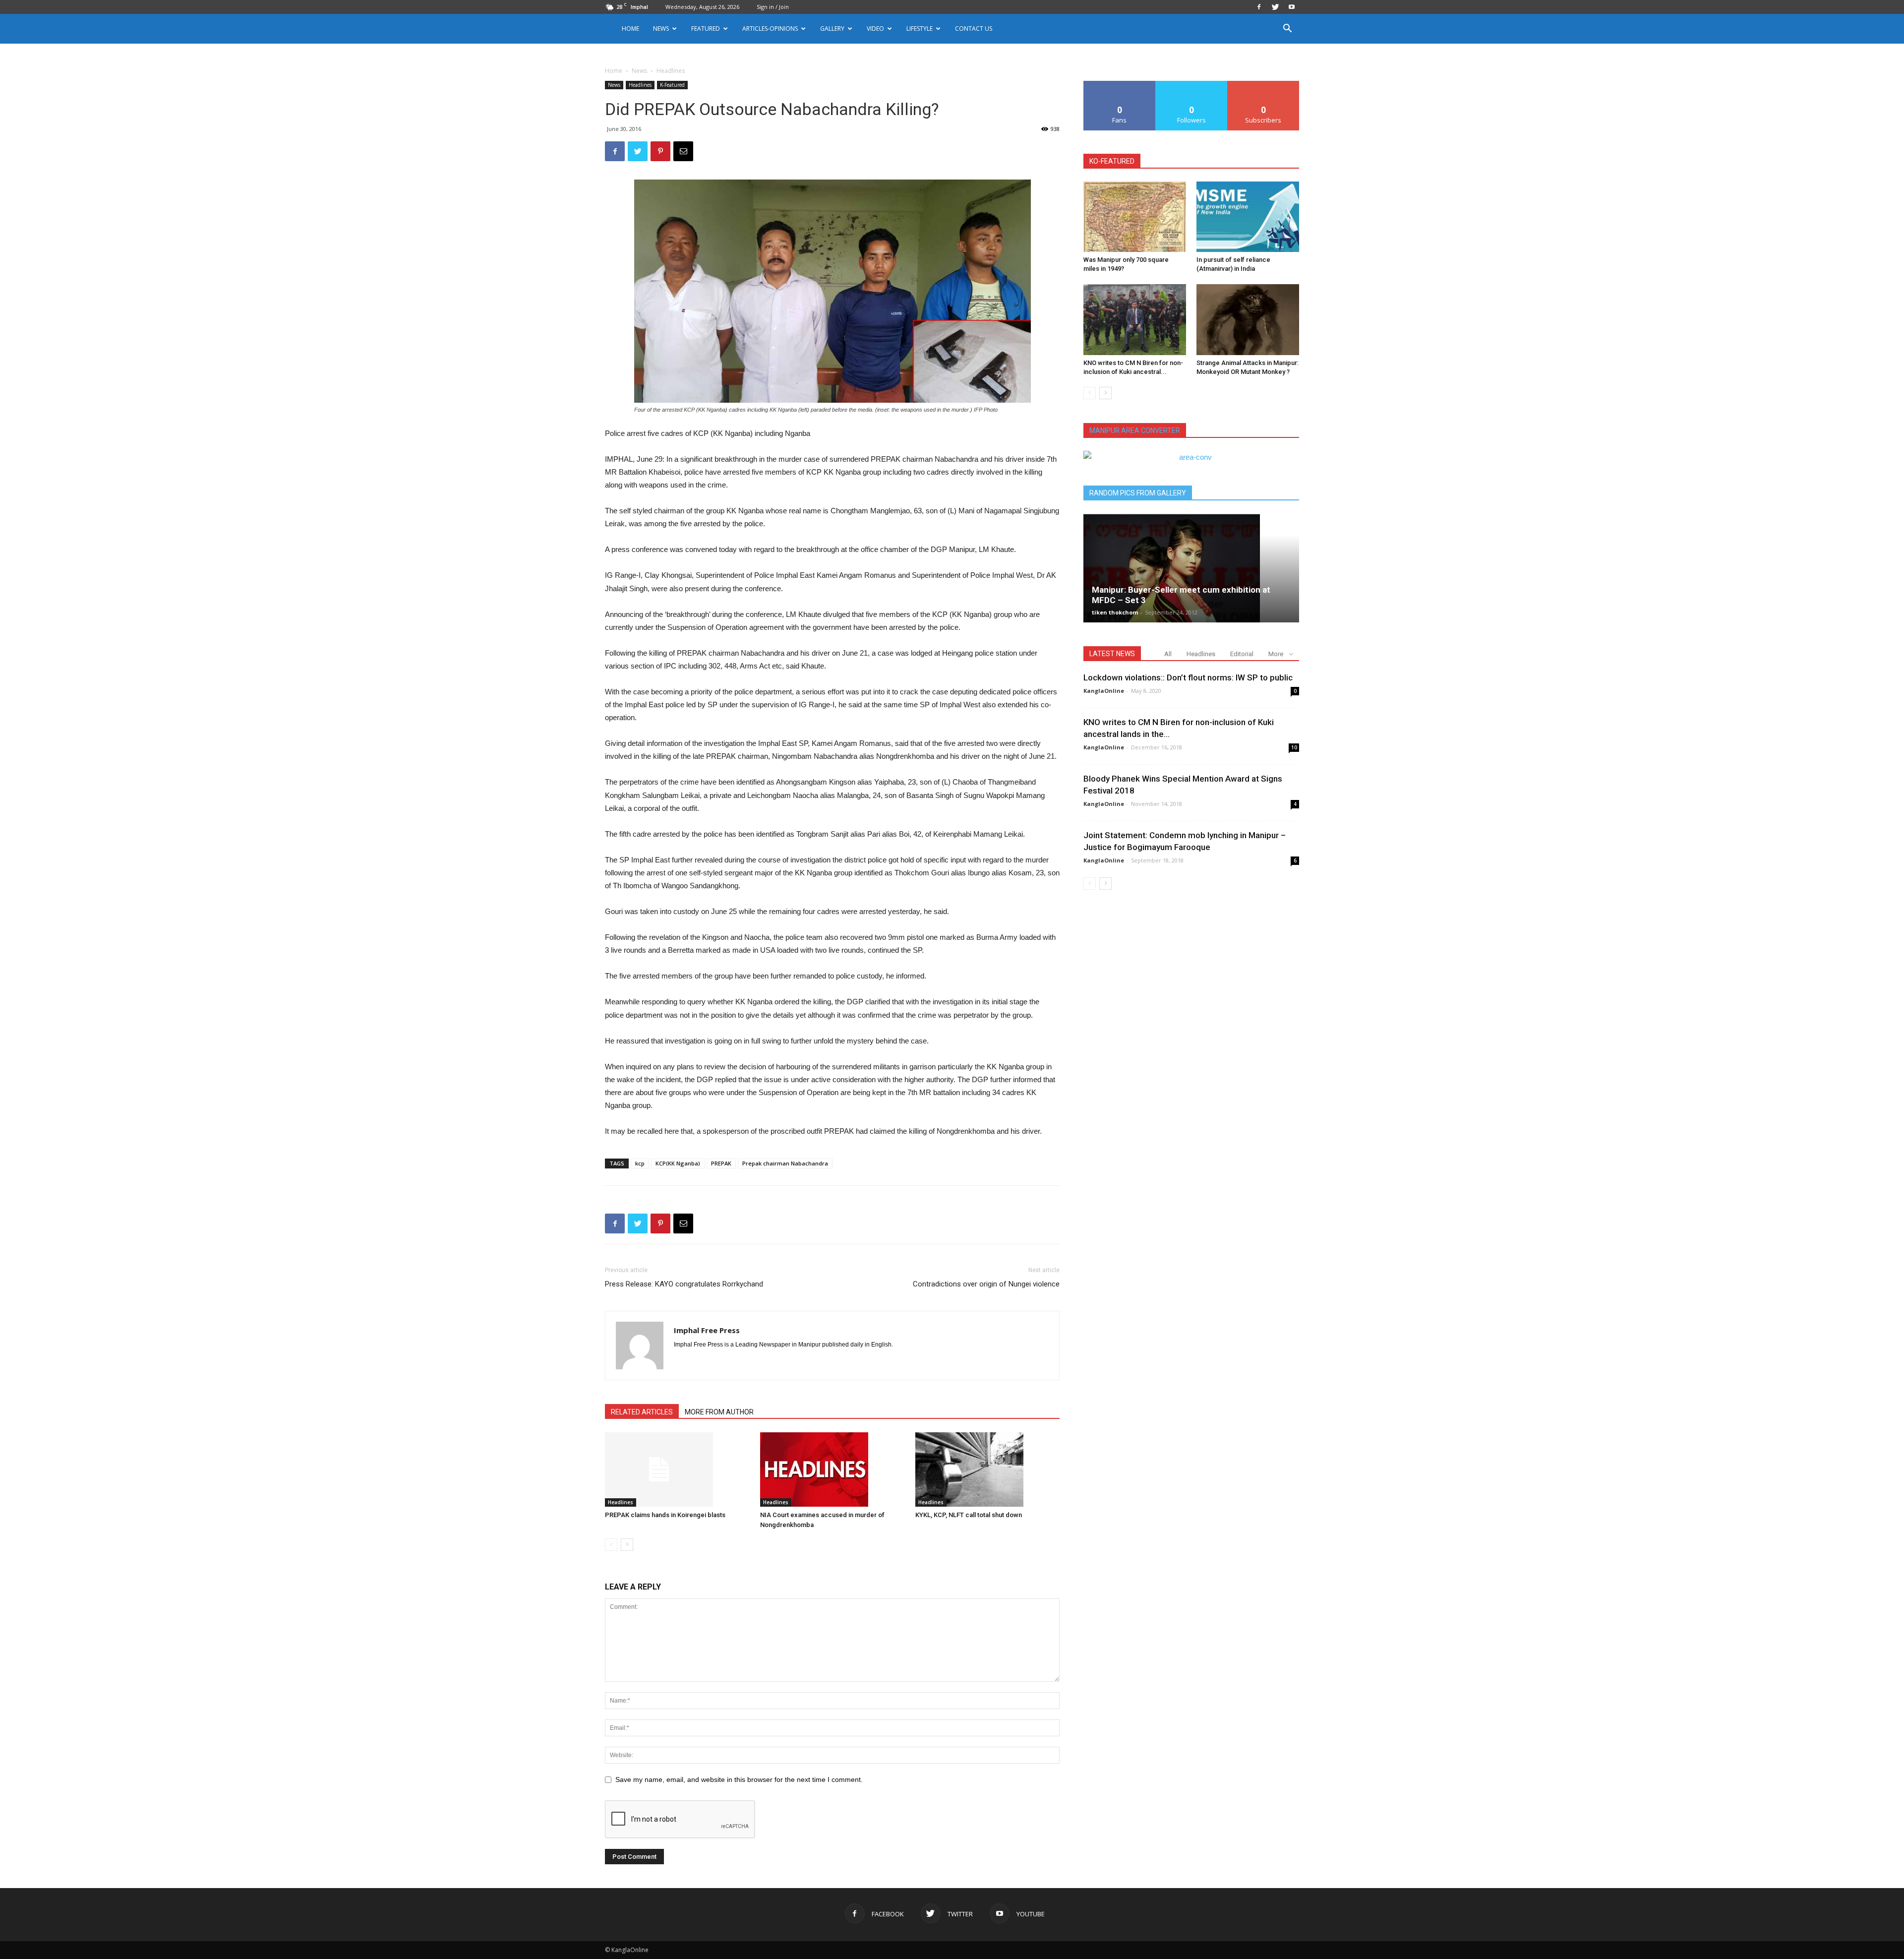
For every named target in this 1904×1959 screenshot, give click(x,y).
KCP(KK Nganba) (678, 1163)
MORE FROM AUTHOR (719, 1412)
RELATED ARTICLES (642, 1412)
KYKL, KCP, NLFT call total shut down (969, 1515)
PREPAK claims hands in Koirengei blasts (665, 1515)
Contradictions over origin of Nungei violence (986, 1284)
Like (1120, 85)
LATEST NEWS (1112, 654)
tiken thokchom (1115, 612)
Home (630, 29)
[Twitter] (1275, 7)
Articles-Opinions (770, 29)
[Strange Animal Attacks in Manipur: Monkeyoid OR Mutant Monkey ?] (1248, 319)
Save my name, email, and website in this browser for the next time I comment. (739, 1779)
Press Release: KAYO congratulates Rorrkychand (684, 1284)
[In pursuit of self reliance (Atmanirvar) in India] (1248, 217)
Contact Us (974, 29)
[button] (1287, 30)
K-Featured (672, 85)
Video (875, 29)
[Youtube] (1292, 7)
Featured (706, 29)
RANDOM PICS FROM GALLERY (1138, 493)
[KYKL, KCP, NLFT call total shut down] (988, 1469)
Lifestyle (920, 29)
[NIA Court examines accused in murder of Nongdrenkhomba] (833, 1469)
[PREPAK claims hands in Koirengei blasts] (677, 1469)
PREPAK (721, 1163)
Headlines (640, 85)
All (1168, 654)
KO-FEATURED (1112, 161)
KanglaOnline (1104, 691)
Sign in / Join (773, 7)
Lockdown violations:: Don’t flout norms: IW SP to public (1188, 677)
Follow (1192, 85)
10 (1294, 747)
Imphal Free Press (707, 1330)
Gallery (832, 29)
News (639, 71)
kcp (640, 1163)
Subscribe (1263, 85)
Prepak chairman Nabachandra (785, 1163)
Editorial (1242, 654)
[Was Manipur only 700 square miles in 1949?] (1135, 217)
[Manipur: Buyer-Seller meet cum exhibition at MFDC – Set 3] (1191, 568)
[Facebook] (1259, 7)
